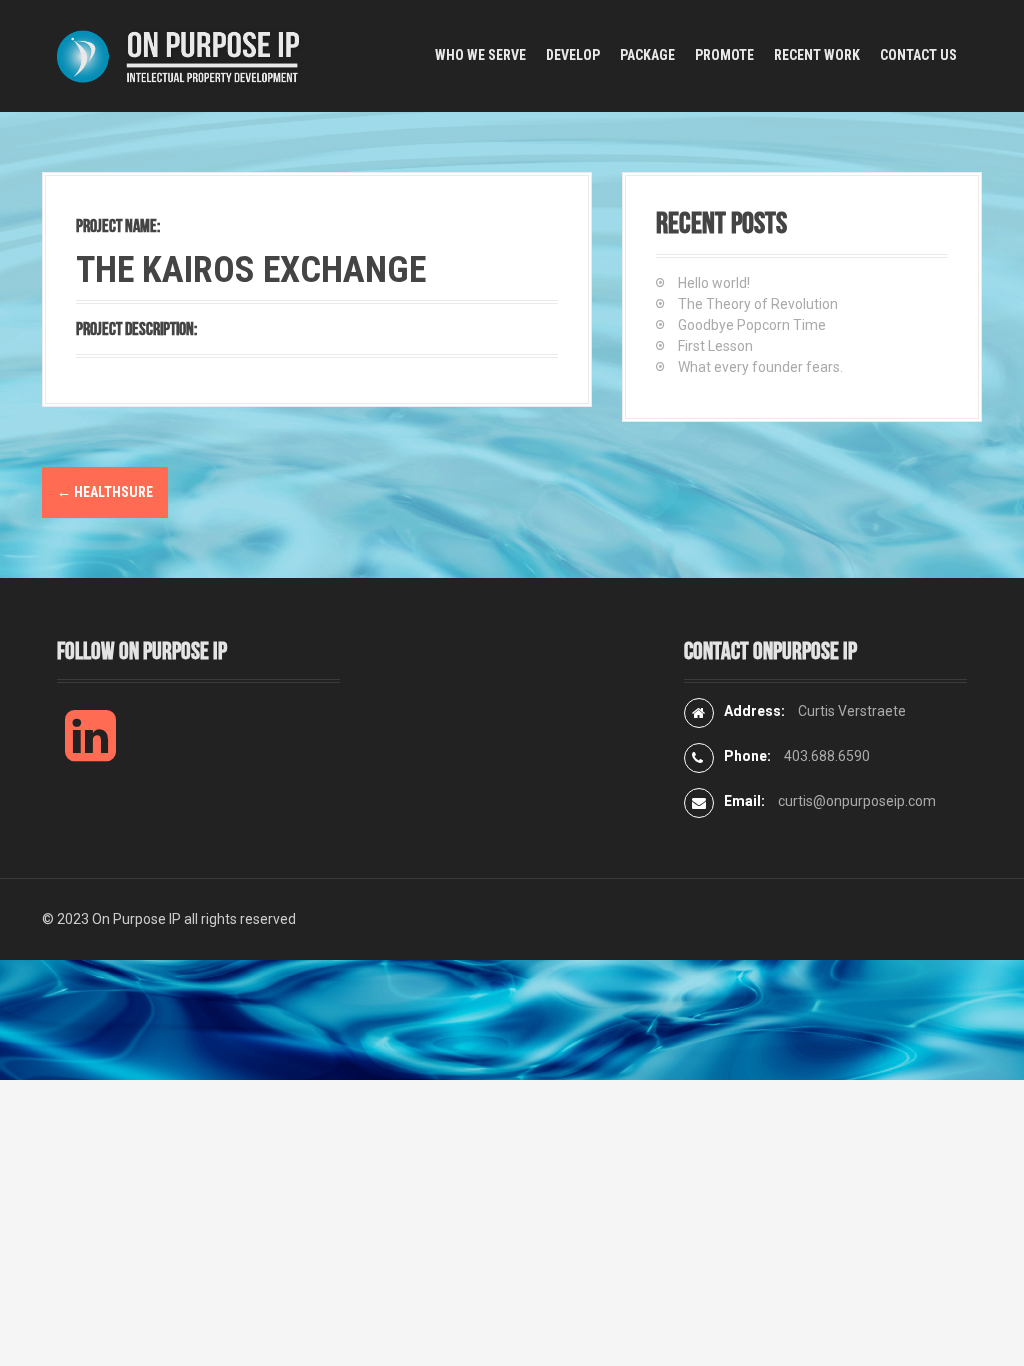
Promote (724, 55)
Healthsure (105, 492)
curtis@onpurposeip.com (857, 801)
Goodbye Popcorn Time (752, 325)
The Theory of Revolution (758, 304)
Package (647, 55)
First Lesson (715, 346)
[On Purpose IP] (182, 55)
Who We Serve (480, 55)
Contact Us (918, 55)
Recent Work (817, 55)
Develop (573, 55)
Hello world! (714, 283)
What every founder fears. (760, 367)
